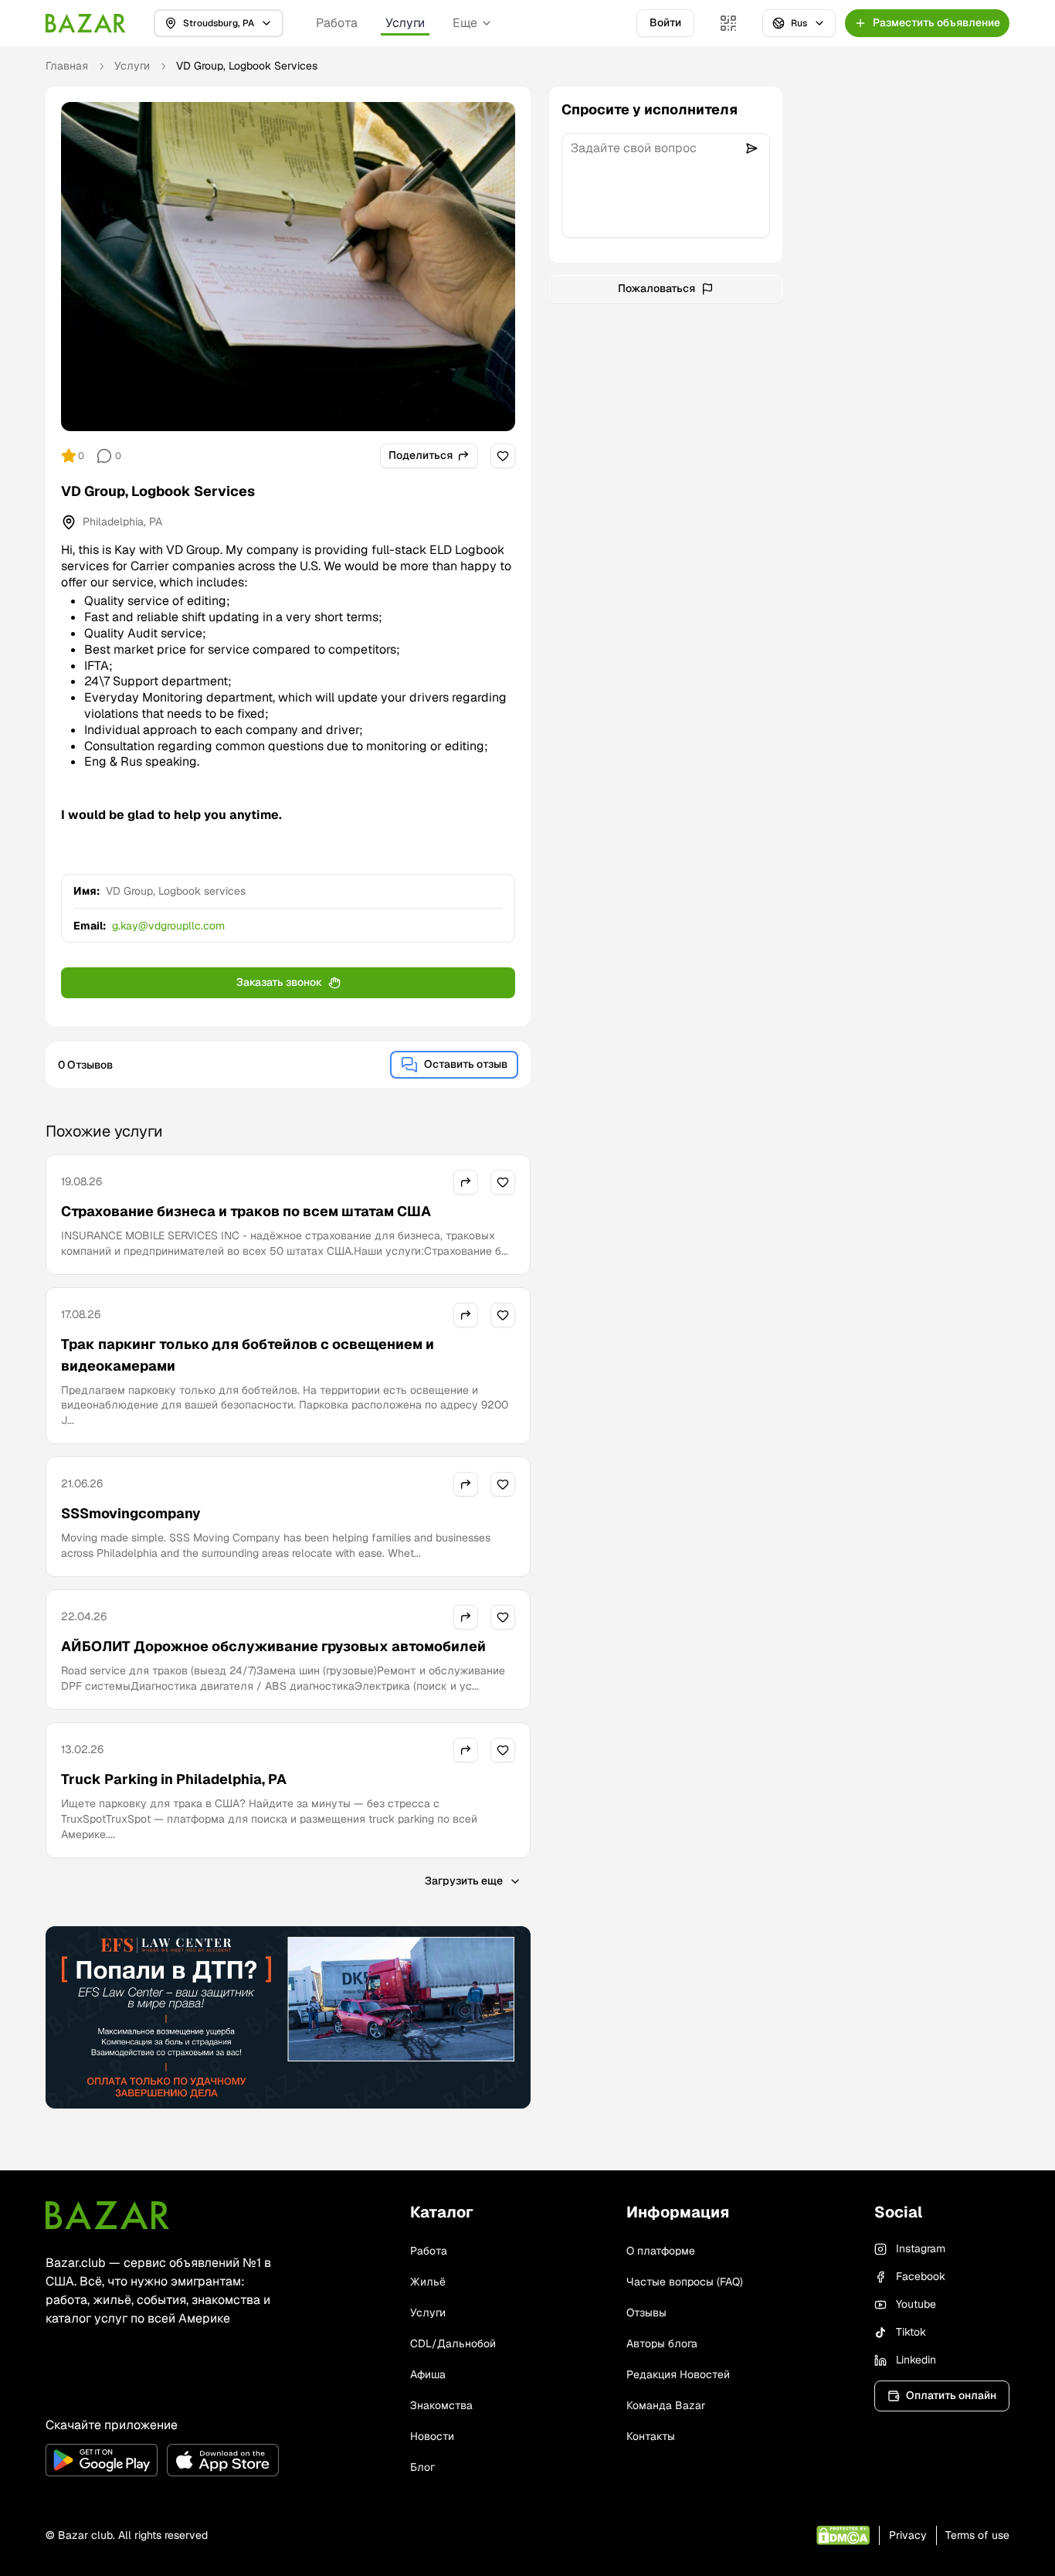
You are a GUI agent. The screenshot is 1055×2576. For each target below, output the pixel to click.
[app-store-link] (223, 2460)
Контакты (651, 2436)
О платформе (661, 2251)
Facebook (921, 2276)
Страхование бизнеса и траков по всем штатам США (246, 1211)
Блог (422, 2467)
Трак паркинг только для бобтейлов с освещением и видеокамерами (248, 1355)
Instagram (921, 2248)
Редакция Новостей (678, 2374)
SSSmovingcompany (131, 1513)
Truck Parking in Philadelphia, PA (174, 1779)
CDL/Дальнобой (453, 2343)
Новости (432, 2436)
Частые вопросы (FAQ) (685, 2282)
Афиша (428, 2374)
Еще (465, 23)
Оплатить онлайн (951, 2395)
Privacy (908, 2535)
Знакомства (441, 2405)
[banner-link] (288, 2017)
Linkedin (916, 2360)
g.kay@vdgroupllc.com (168, 926)
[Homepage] (86, 23)
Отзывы (646, 2313)
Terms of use (977, 2535)
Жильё (428, 2282)
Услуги (405, 23)
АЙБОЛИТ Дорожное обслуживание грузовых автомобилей (273, 1646)
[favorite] (503, 456)
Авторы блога (662, 2343)
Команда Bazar (666, 2405)
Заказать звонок (279, 982)
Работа (337, 23)
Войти (665, 22)
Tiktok (911, 2332)
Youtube (916, 2304)
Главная (67, 66)
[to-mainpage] (107, 2215)
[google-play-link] (102, 2460)
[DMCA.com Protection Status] (843, 2535)
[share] (466, 1182)
